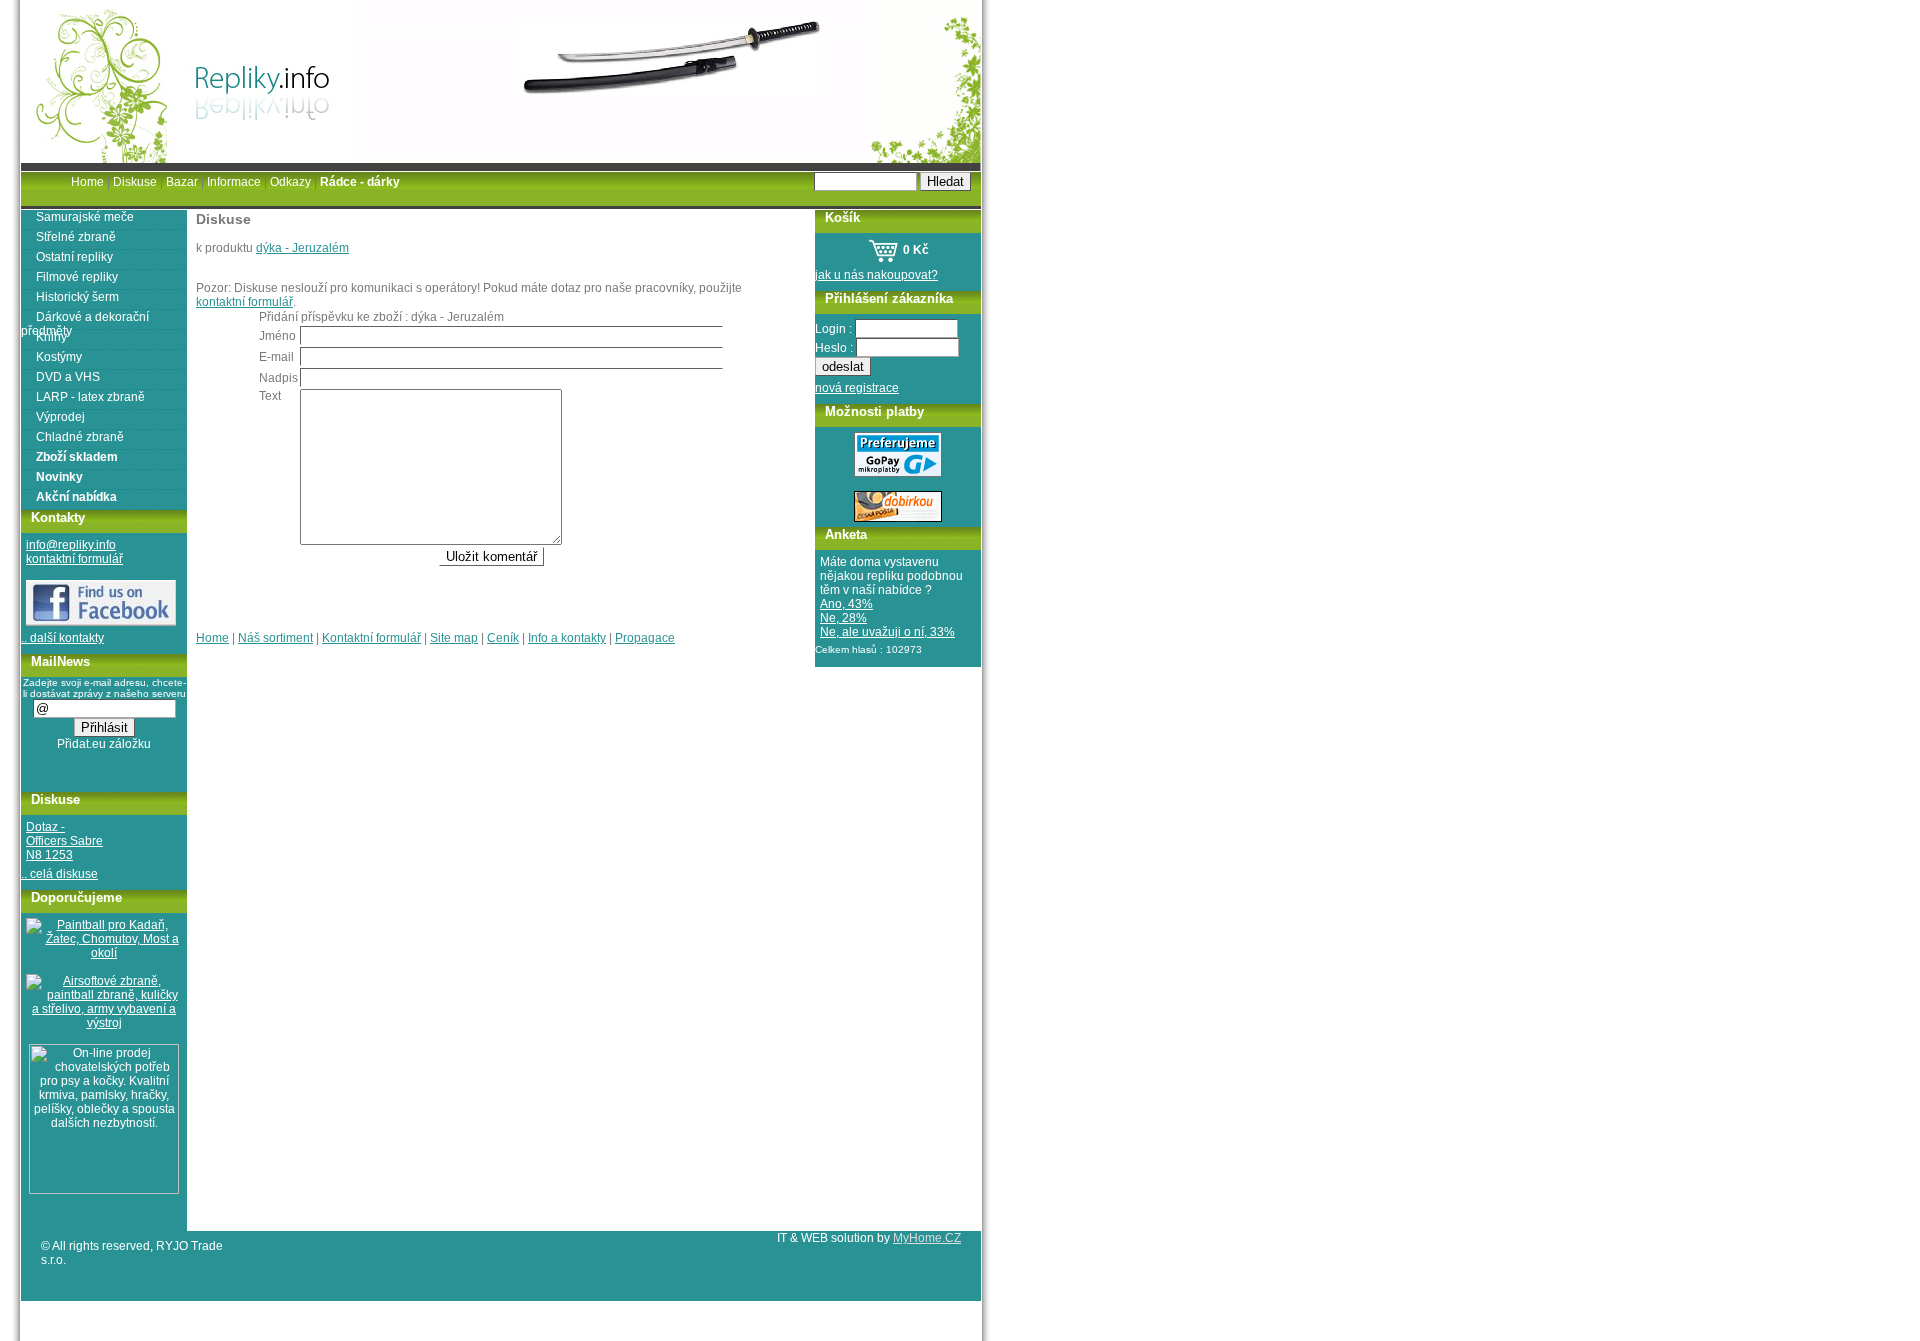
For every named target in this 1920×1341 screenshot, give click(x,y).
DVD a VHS (68, 377)
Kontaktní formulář (371, 638)
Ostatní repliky (74, 257)
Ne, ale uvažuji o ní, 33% (887, 632)
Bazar (182, 182)
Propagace (645, 638)
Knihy (51, 337)
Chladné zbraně (80, 437)
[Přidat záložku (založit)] (104, 749)
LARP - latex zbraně (90, 397)
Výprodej (60, 417)
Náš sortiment (275, 638)
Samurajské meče (85, 217)
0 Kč (914, 250)
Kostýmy (59, 357)
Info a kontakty (567, 638)
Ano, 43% (846, 604)
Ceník (503, 638)
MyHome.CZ (927, 1238)
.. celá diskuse (59, 874)
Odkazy (290, 182)
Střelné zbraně (76, 237)
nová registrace (857, 388)
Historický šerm (77, 297)
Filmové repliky (77, 277)
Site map (454, 638)
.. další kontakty (62, 638)
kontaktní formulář (244, 302)
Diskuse (135, 182)
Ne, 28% (843, 618)
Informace (234, 182)
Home (212, 638)
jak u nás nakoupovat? (876, 275)
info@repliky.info (71, 545)
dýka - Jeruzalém (302, 248)
